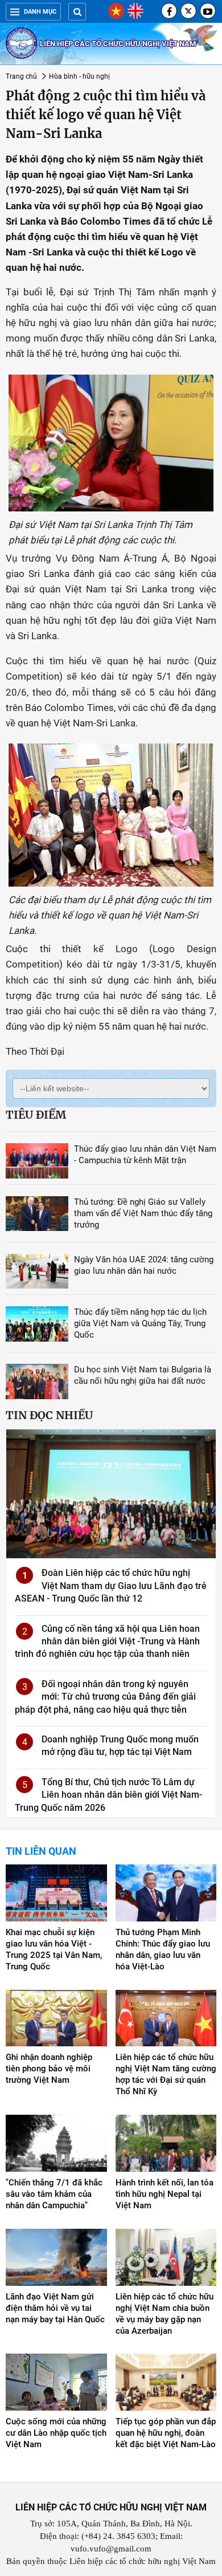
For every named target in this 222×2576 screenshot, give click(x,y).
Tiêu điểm (36, 1115)
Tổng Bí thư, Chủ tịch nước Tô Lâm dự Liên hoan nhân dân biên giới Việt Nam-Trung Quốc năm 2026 (108, 1795)
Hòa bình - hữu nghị (79, 76)
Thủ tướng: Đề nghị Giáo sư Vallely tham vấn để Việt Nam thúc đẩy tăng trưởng (143, 1213)
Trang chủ (21, 76)
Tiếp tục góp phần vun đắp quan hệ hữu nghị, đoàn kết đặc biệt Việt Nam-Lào (166, 2433)
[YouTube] (208, 11)
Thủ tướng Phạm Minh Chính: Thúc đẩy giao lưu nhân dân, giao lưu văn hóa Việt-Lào (163, 1949)
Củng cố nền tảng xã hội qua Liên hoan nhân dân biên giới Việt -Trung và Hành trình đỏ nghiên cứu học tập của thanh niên (107, 1642)
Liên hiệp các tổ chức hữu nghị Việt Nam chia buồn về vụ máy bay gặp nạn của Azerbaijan (165, 2314)
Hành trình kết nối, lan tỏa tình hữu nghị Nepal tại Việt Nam (165, 2194)
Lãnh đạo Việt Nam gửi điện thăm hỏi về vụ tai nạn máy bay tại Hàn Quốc (55, 2308)
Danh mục (40, 12)
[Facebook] (169, 11)
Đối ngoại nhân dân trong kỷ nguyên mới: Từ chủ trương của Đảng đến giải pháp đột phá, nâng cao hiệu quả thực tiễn (105, 1697)
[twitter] (188, 11)
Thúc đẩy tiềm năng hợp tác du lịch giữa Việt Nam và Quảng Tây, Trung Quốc (140, 1323)
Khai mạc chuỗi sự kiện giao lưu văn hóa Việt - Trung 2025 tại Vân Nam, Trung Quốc (54, 1949)
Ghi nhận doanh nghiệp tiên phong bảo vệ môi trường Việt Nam (49, 2069)
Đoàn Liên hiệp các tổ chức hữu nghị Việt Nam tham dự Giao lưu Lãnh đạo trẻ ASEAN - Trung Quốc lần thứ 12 (111, 1586)
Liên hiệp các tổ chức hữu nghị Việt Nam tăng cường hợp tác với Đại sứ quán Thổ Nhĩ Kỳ (166, 2074)
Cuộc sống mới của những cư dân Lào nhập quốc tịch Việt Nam (56, 2433)
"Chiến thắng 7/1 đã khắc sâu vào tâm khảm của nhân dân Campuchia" (54, 2194)
